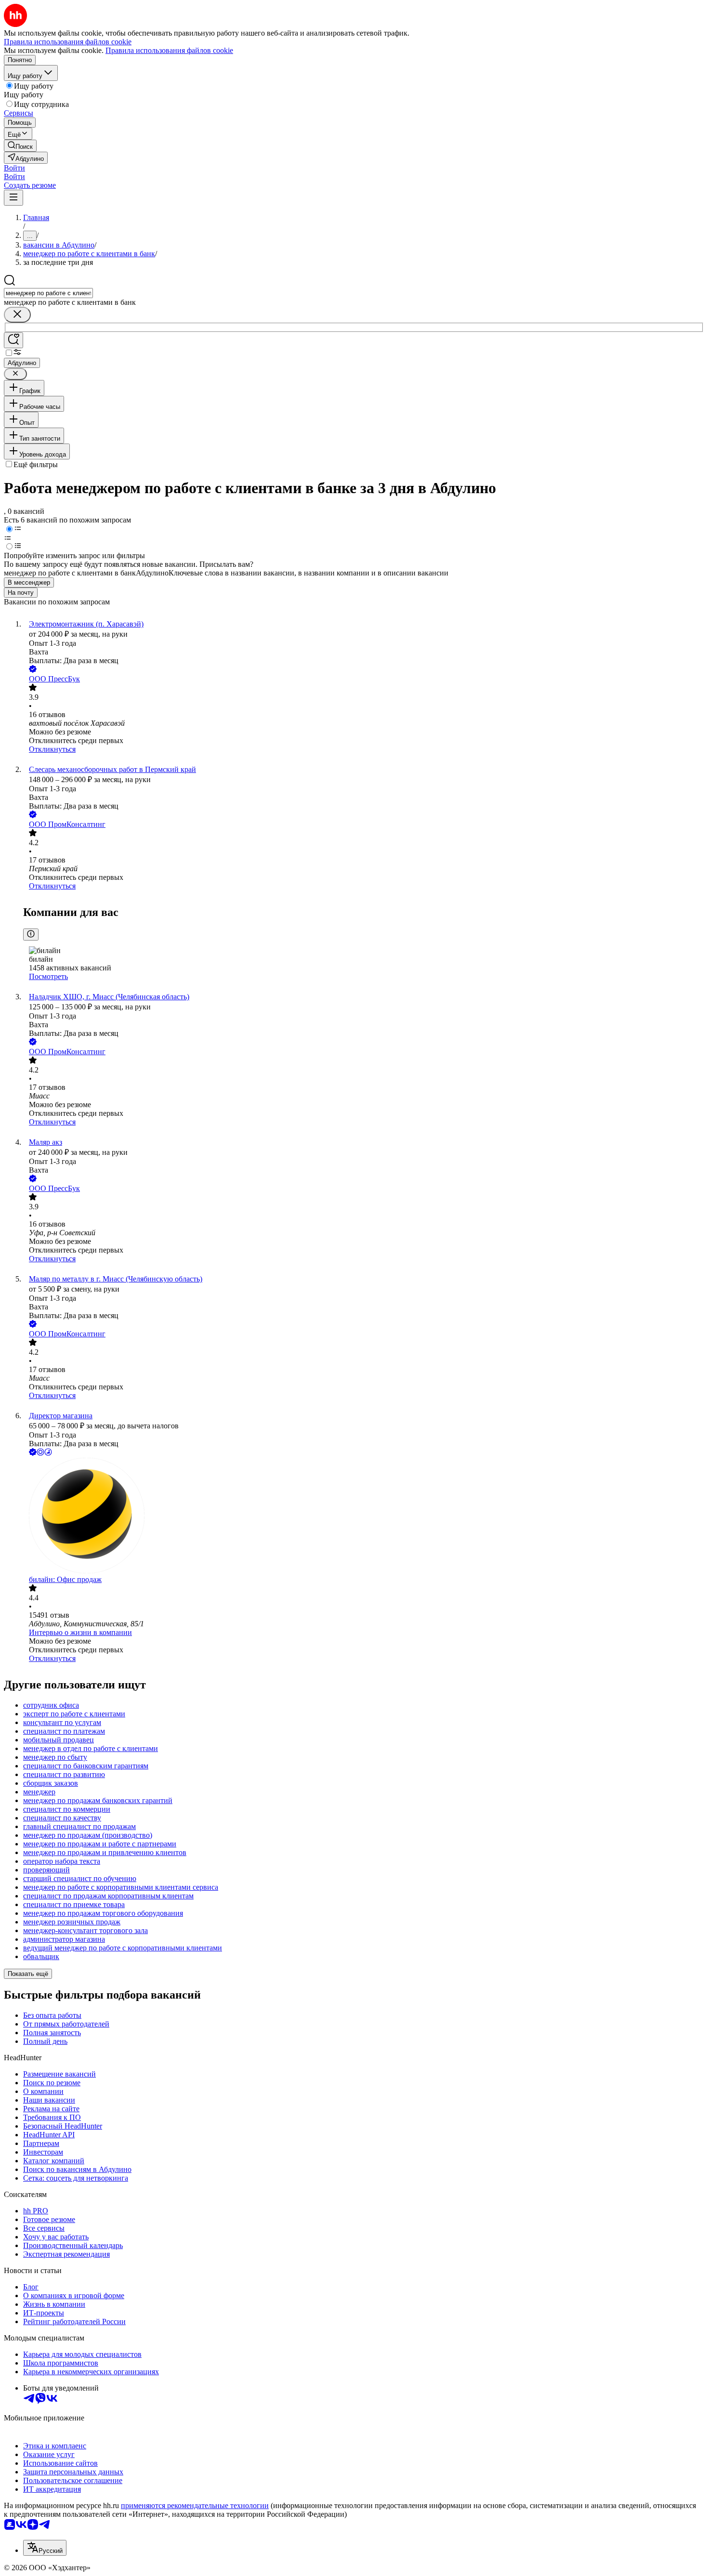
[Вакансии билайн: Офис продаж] (364, 1517)
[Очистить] (17, 315)
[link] (20, 146)
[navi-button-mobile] (13, 198)
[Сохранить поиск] (13, 340)
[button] (14, 168)
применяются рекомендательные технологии (195, 2505)
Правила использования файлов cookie (169, 50)
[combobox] (48, 293)
